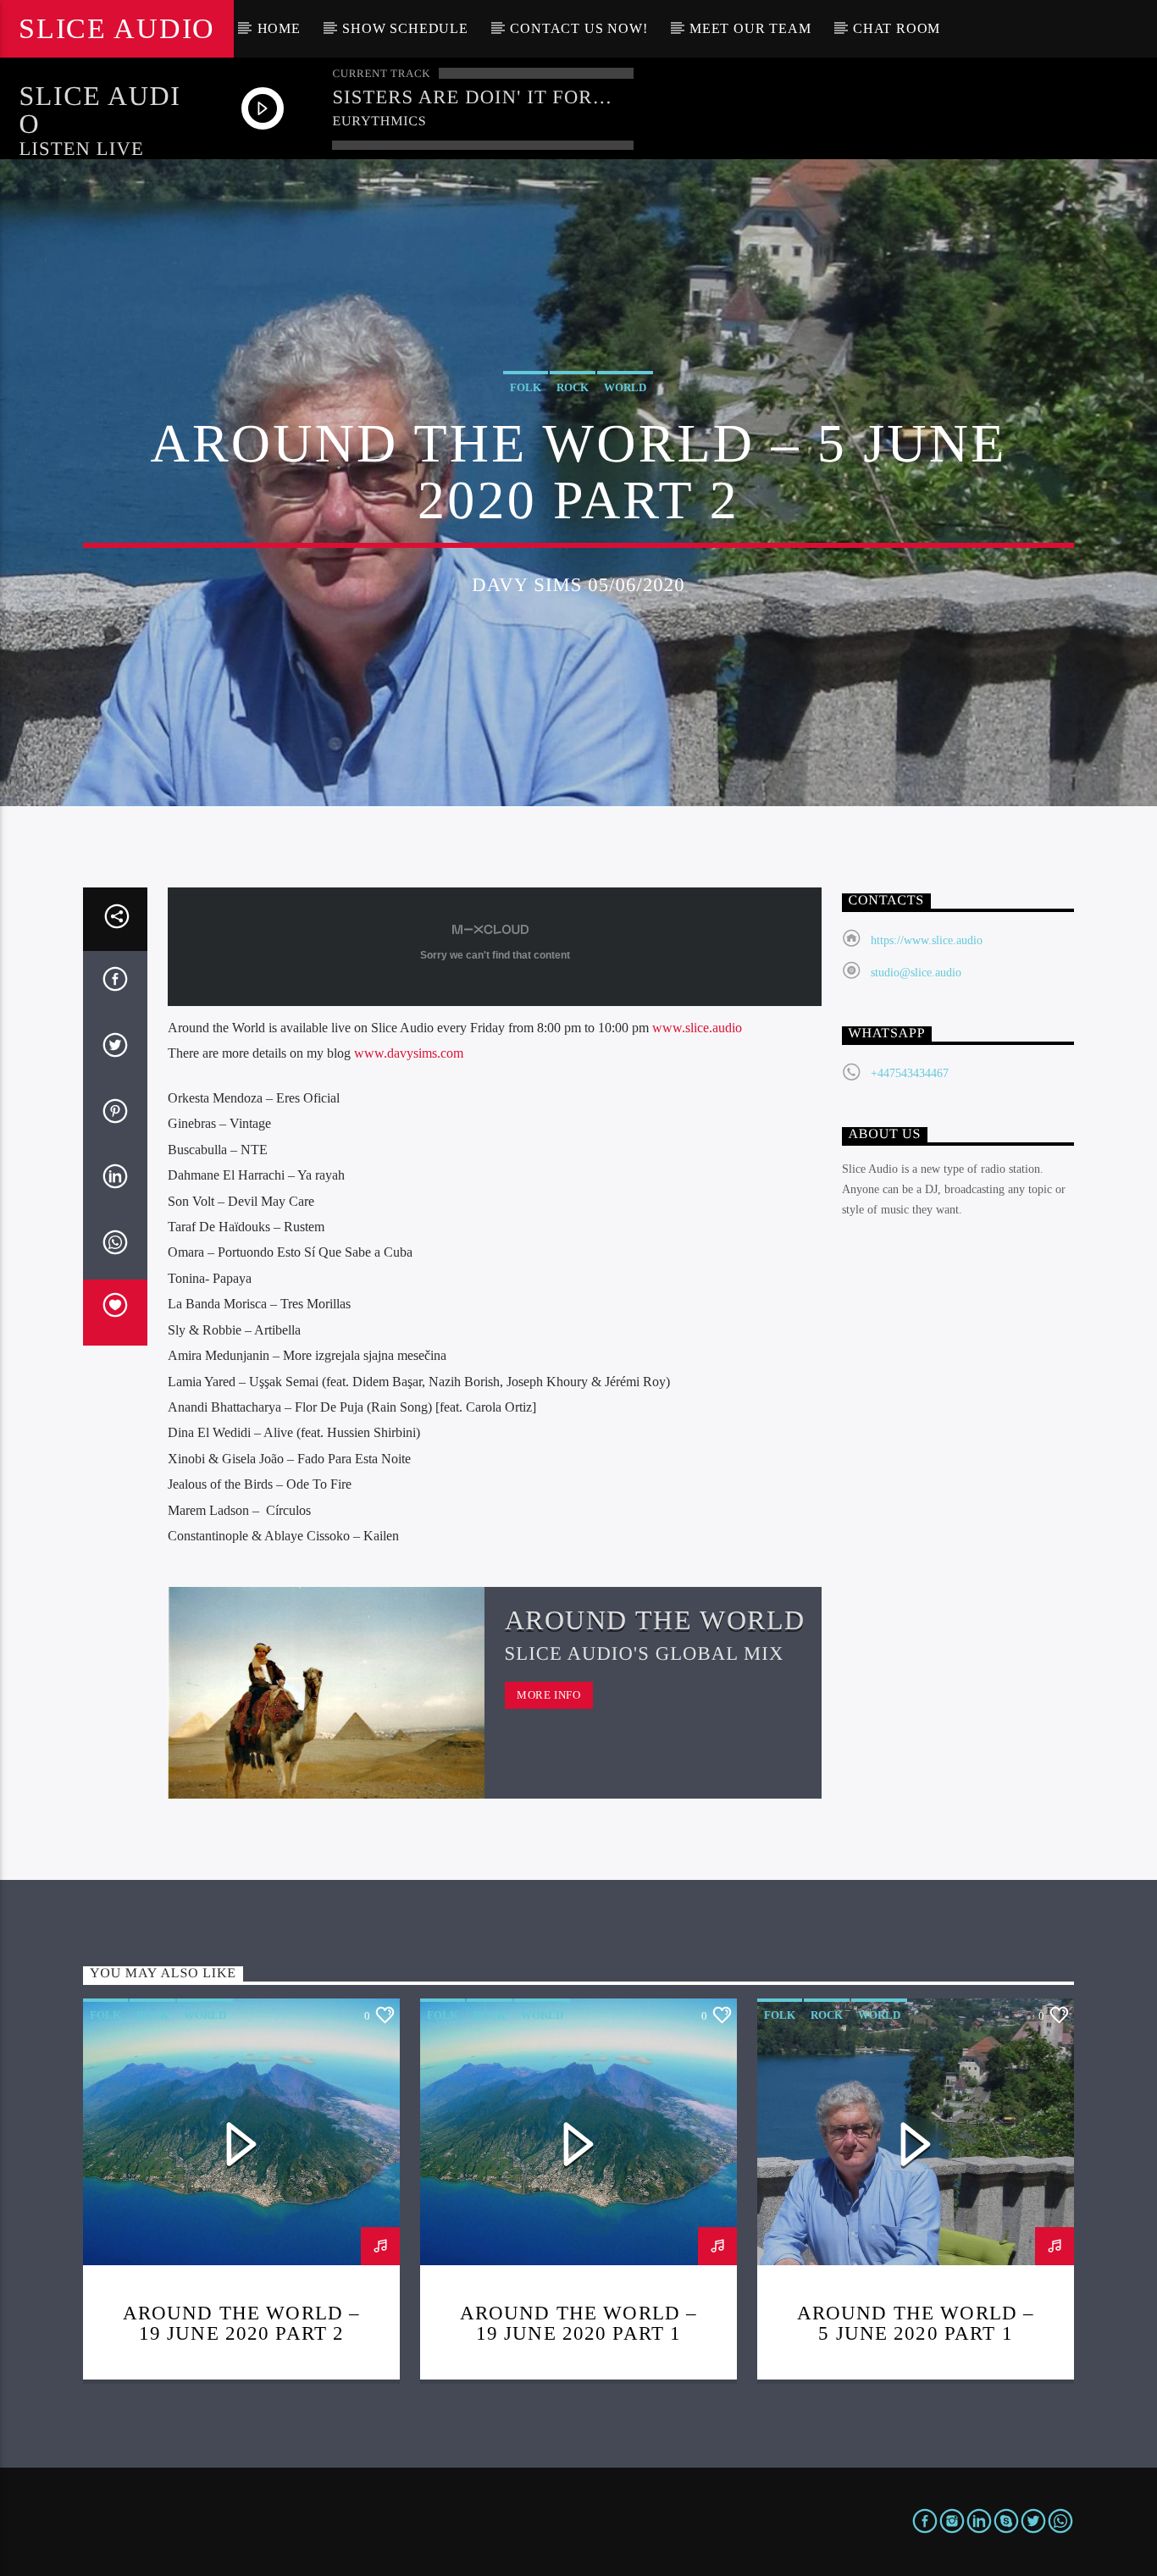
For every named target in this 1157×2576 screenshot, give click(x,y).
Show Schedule (405, 28)
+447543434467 (910, 1073)
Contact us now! (578, 28)
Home (279, 28)
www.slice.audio (697, 1028)
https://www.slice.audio (927, 940)
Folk (526, 387)
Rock (573, 387)
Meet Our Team (750, 28)
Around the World (656, 1620)
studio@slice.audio (916, 973)
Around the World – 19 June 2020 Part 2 (241, 2323)
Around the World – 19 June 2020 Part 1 (578, 2323)
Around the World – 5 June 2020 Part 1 (916, 2323)
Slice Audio (116, 28)
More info (549, 1695)
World (625, 387)
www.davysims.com (409, 1053)
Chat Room (897, 28)
